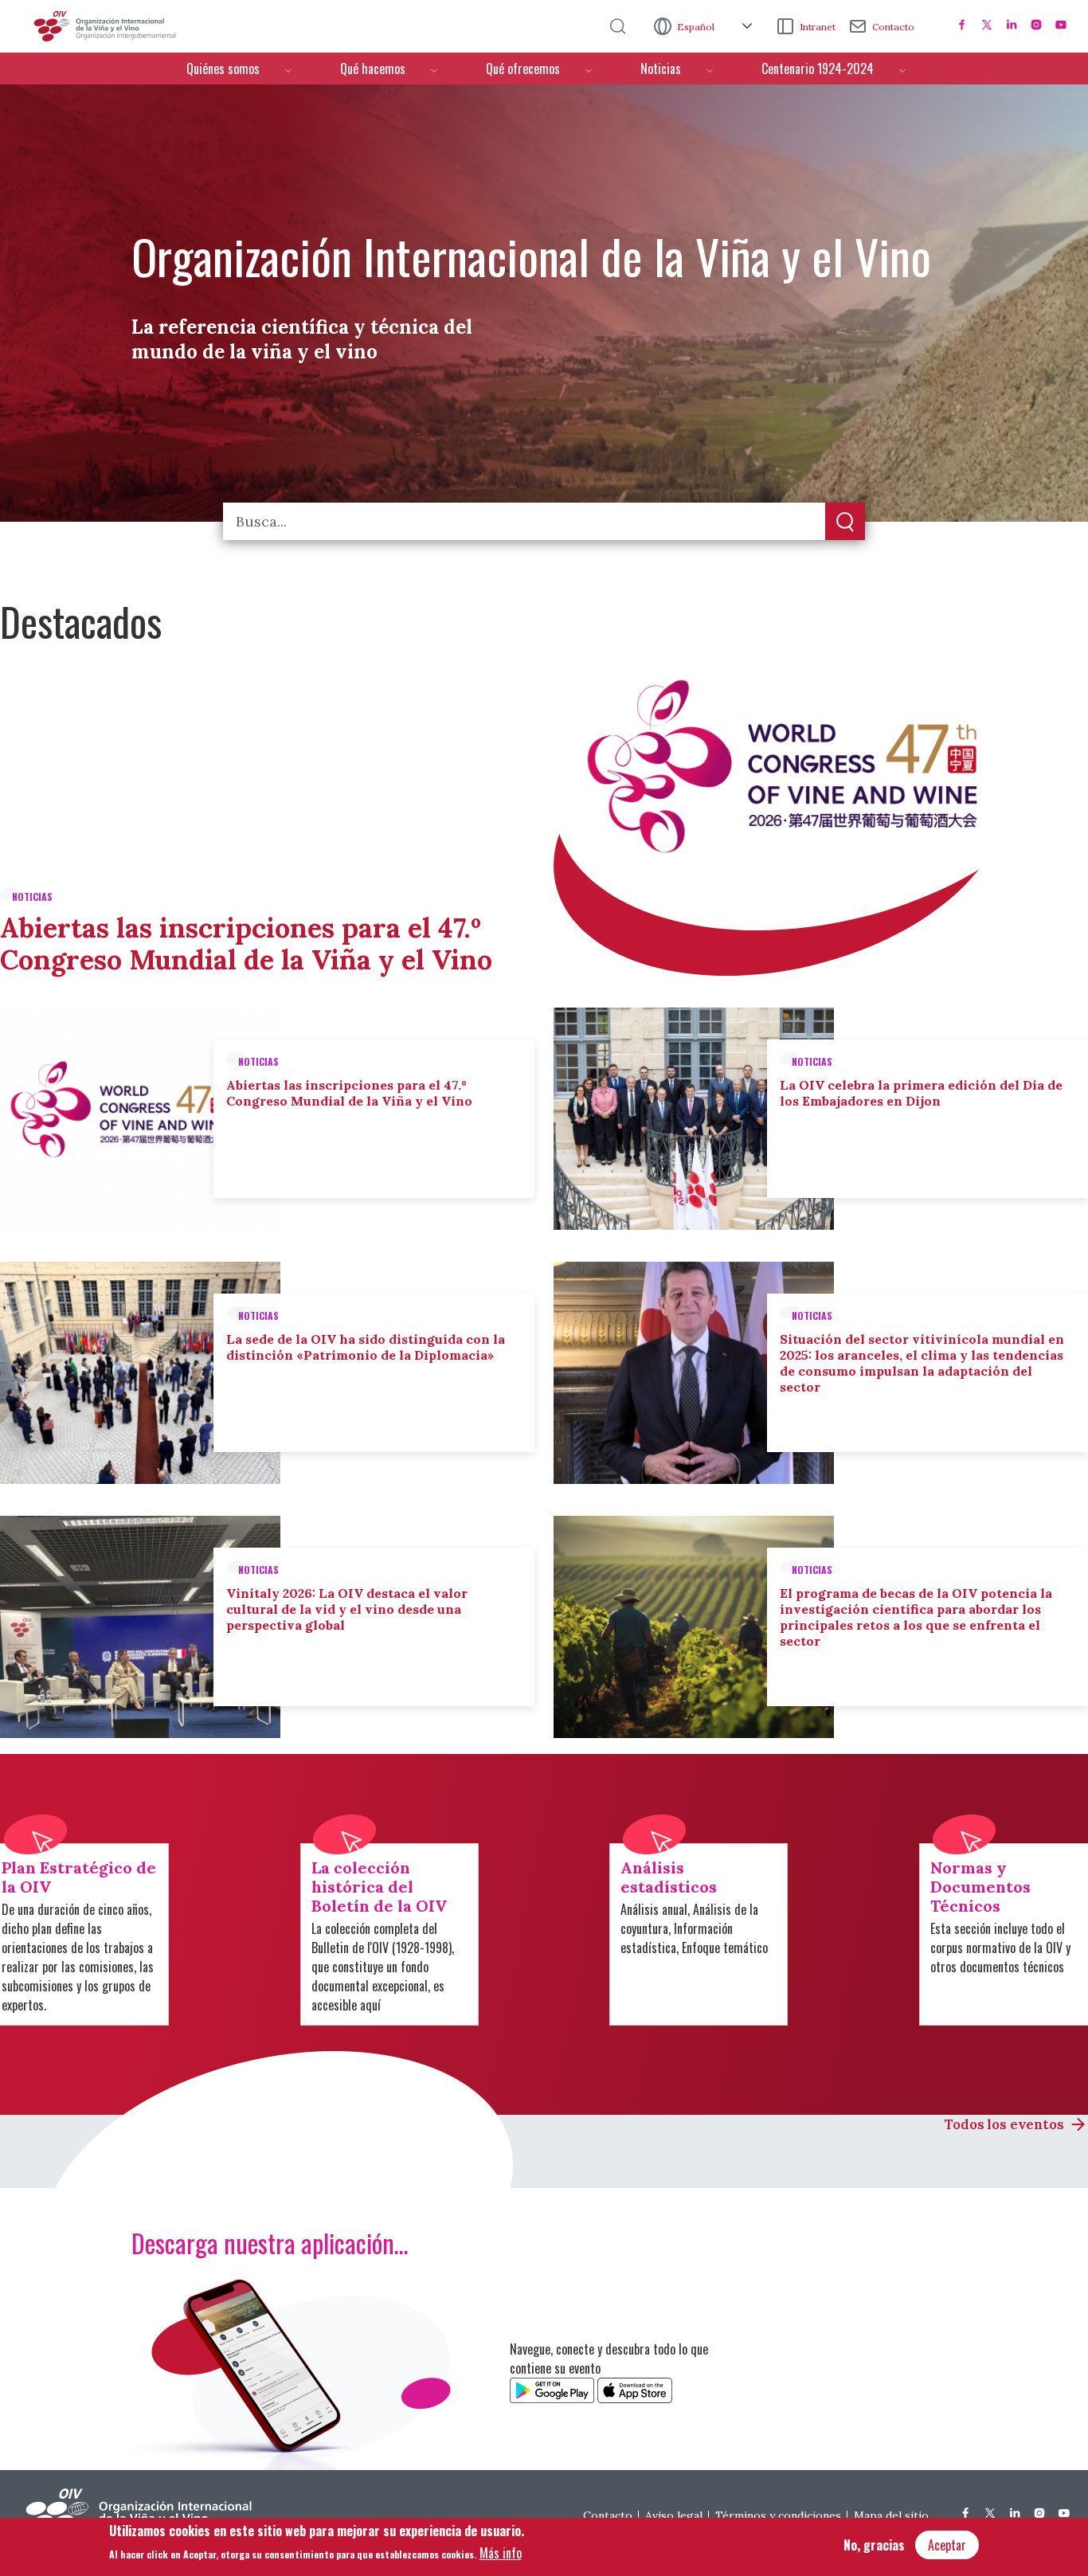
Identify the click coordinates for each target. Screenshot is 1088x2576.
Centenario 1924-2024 (818, 69)
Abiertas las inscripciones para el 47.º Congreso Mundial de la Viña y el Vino (246, 943)
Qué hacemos (373, 69)
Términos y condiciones (778, 2515)
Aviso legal (674, 2515)
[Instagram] (1036, 25)
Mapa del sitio (891, 2515)
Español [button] (697, 27)
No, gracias (874, 2545)
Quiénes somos (223, 69)
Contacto (893, 27)
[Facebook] (962, 25)
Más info (501, 2553)
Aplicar (845, 523)
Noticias (661, 69)
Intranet (818, 27)
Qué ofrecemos (523, 69)
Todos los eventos (1004, 2124)
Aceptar (947, 2545)
